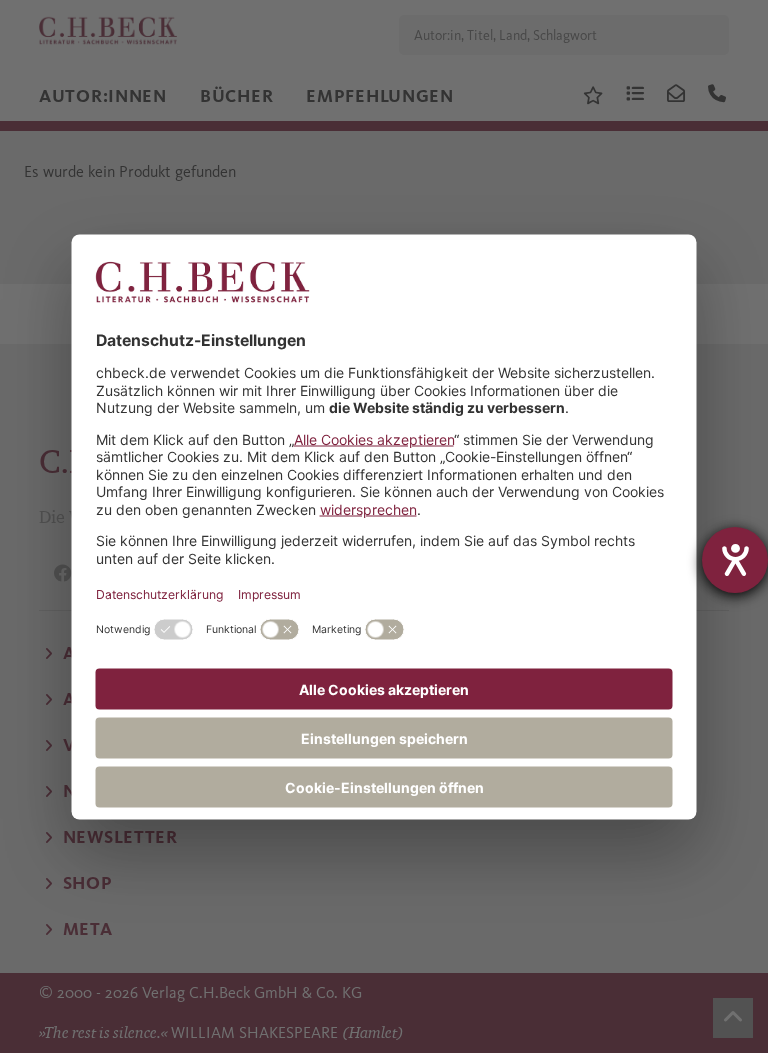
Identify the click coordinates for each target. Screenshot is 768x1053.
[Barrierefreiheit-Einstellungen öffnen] (735, 560)
